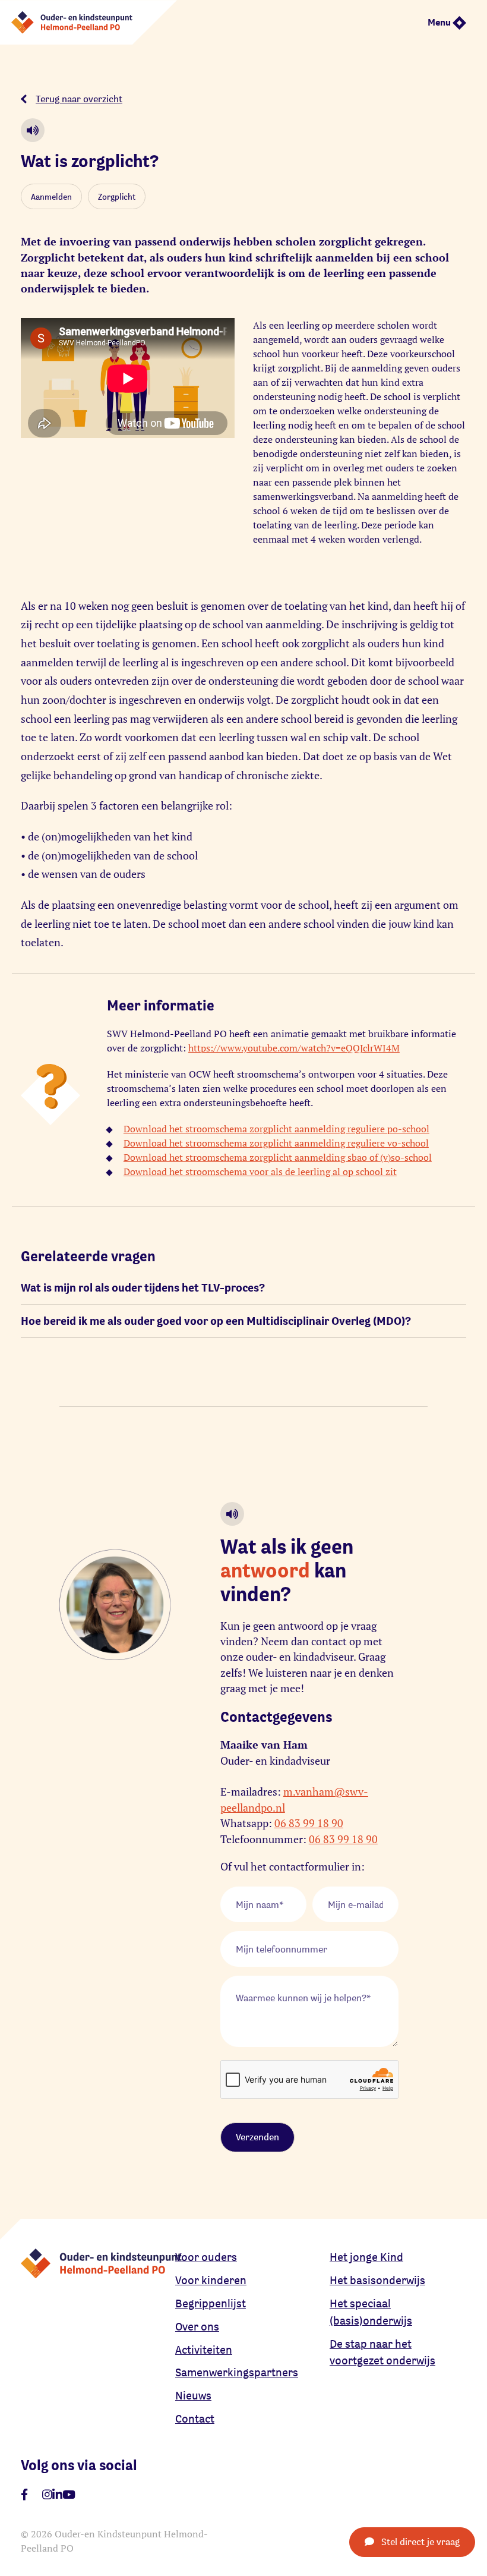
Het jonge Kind (366, 2257)
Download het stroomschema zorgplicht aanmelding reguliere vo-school (276, 1143)
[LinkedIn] (57, 2495)
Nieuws (193, 2395)
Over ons (197, 2326)
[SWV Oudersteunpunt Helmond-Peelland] (88, 22)
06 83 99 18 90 (309, 1823)
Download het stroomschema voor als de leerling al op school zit (260, 1172)
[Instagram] (47, 2495)
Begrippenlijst (211, 2303)
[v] (69, 2495)
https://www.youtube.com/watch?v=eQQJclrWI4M (294, 1048)
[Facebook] (24, 2495)
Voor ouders (206, 2257)
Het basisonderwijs (377, 2280)
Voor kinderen (211, 2280)
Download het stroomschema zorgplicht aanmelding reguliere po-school (276, 1129)
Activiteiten (204, 2350)
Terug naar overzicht (79, 99)
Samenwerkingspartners (237, 2372)
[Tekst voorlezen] (33, 130)
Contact (195, 2418)
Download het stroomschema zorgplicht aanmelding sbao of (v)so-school (278, 1157)
